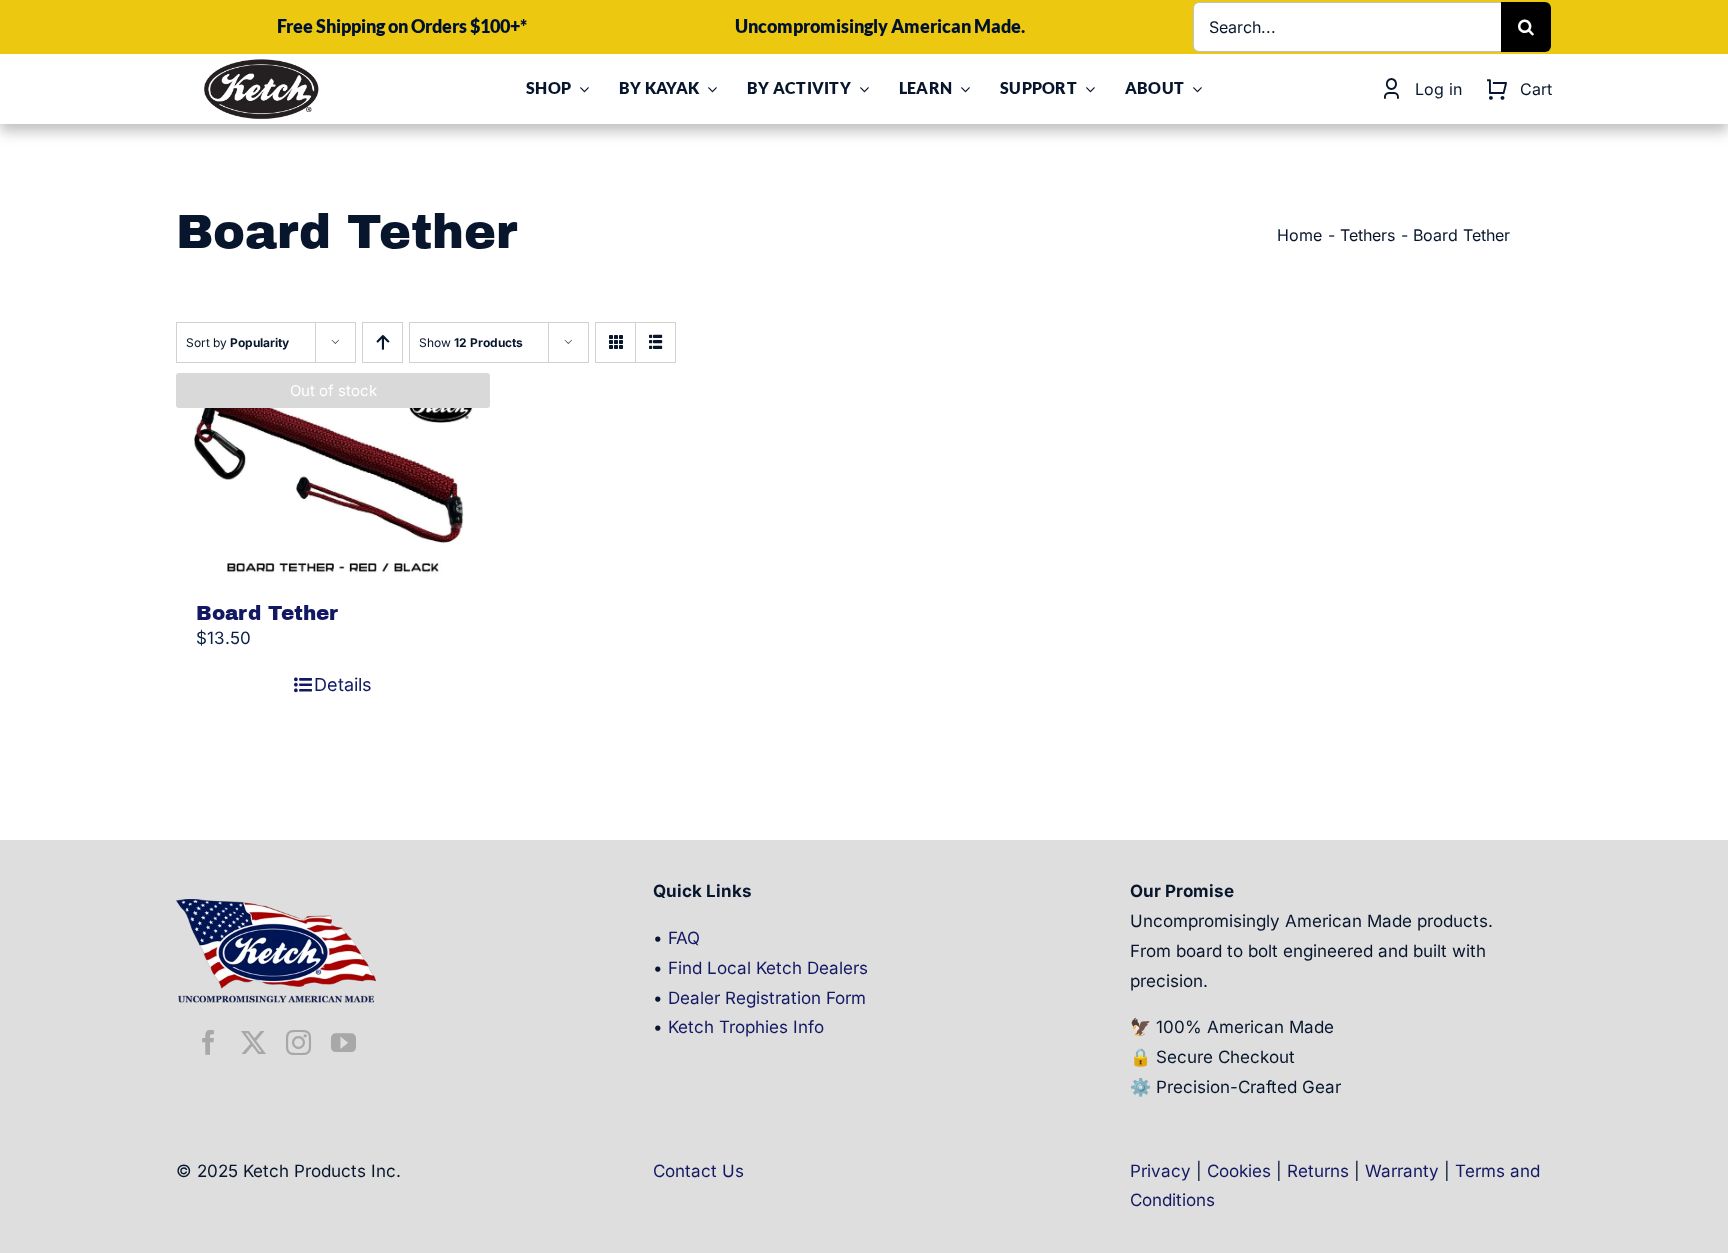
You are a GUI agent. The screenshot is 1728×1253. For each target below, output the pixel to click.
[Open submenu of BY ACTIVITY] (860, 89)
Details (343, 684)
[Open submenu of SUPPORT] (1086, 89)
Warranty (1402, 1171)
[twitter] (253, 1042)
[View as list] (655, 342)
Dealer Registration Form (767, 998)
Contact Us (698, 1171)
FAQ (684, 938)
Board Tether (267, 613)
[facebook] (208, 1042)
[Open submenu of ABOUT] (1193, 89)
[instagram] (298, 1042)
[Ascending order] (382, 342)
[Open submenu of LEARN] (961, 89)
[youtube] (343, 1042)
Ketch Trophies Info (746, 1027)
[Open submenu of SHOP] (580, 89)
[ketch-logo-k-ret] (261, 65)
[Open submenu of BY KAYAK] (708, 89)
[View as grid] (615, 342)
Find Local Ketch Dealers (768, 968)
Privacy (1160, 1171)
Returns (1318, 1171)
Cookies (1239, 1171)
